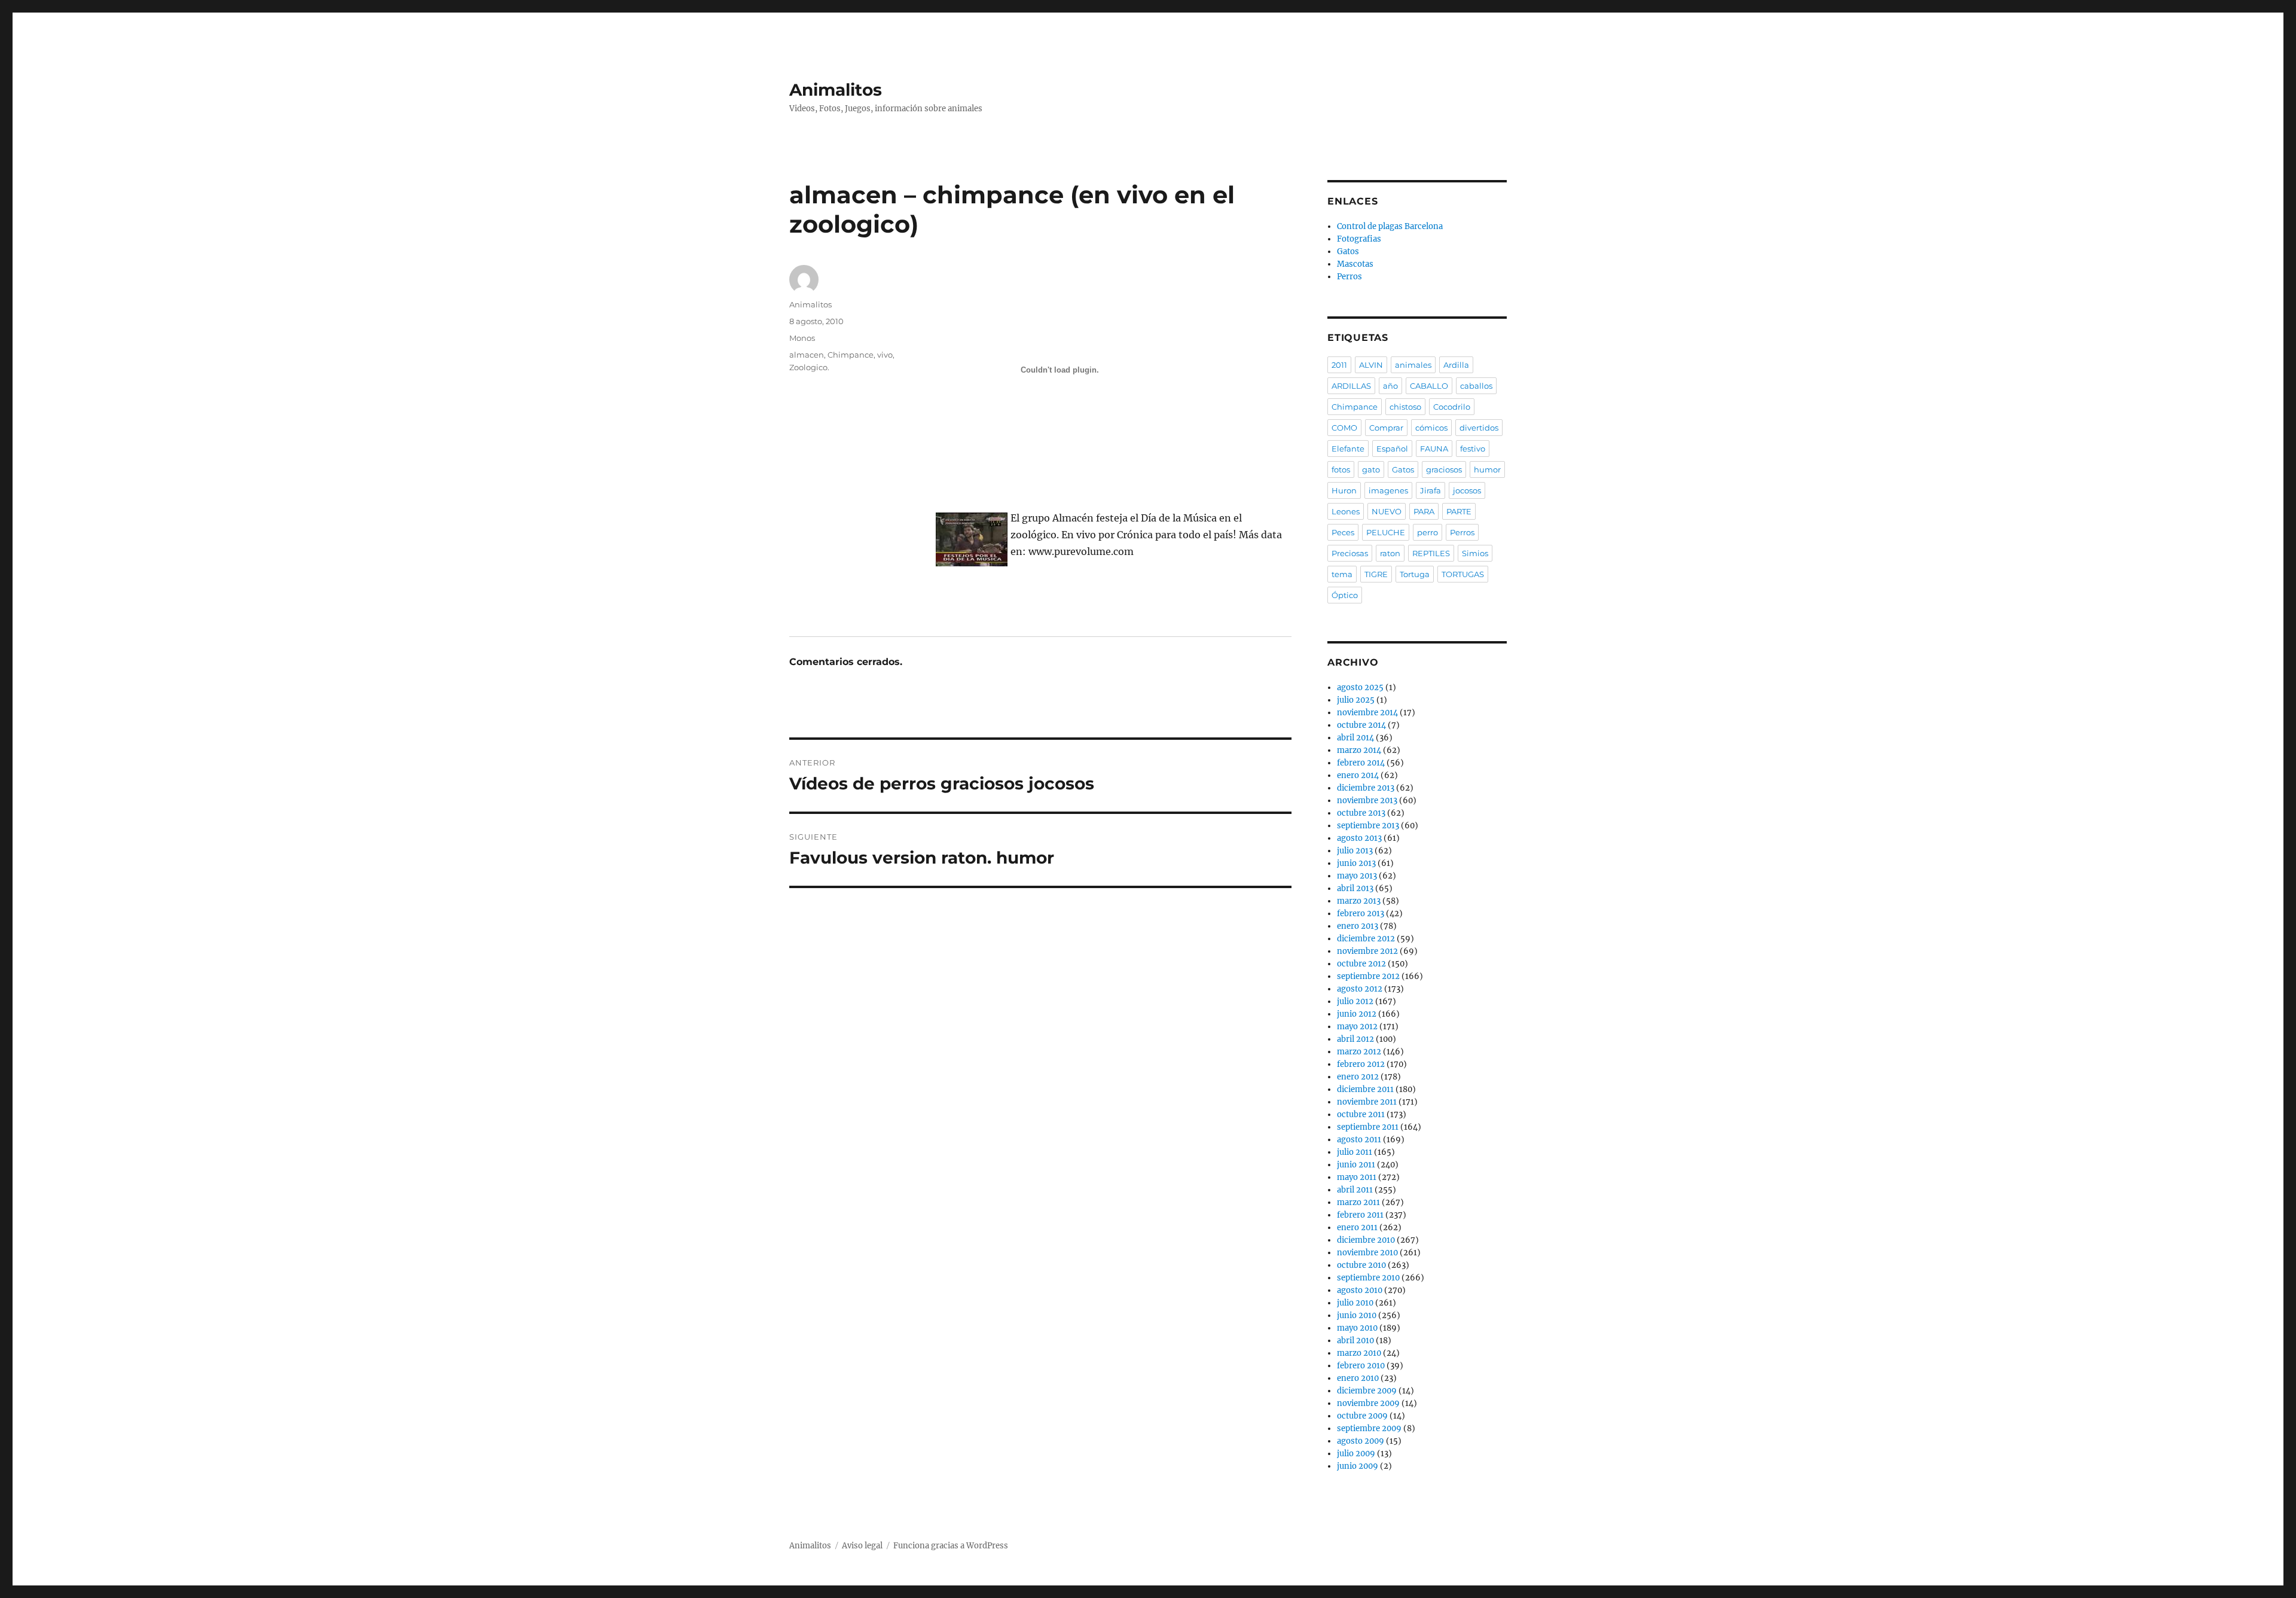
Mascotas (1355, 264)
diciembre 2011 (1365, 1089)
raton (1390, 553)
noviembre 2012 (1367, 951)
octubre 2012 (1361, 964)
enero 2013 (1358, 926)
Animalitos (836, 90)
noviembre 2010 (1367, 1253)
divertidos (1479, 428)
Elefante (1348, 449)
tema (1342, 574)
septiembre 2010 (1368, 1278)
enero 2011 (1357, 1228)
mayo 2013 (1357, 876)
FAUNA (1434, 449)
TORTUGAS (1463, 574)
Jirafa (1431, 490)
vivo (885, 355)
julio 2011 (1355, 1152)
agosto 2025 (1360, 687)
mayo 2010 (1357, 1328)
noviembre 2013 (1367, 800)
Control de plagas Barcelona (1390, 226)
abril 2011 (1355, 1190)
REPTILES (1431, 553)
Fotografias (1359, 239)
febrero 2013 (1361, 914)
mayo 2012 (1357, 1027)
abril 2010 (1355, 1341)
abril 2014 (1355, 738)
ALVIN (1371, 365)
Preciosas (1350, 553)
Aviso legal (862, 1546)
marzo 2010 (1359, 1353)
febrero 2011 (1360, 1215)
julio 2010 (1355, 1303)
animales (1413, 365)
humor (1487, 469)
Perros (1349, 277)
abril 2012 (1355, 1039)
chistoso (1405, 407)
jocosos (1467, 490)
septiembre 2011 (1368, 1127)
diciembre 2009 (1367, 1391)
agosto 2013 (1359, 838)
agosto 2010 (1360, 1290)
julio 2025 (1356, 700)
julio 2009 (1356, 1454)
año (1390, 386)
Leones (1346, 511)
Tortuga (1415, 574)
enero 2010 (1358, 1378)
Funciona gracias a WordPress (951, 1546)
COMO (1344, 428)
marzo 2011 (1358, 1202)
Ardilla (1456, 365)
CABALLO (1429, 386)
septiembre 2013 (1368, 826)
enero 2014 (1358, 775)
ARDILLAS (1351, 386)
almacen (807, 355)
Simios (1475, 553)
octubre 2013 (1361, 813)
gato (1371, 469)
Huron (1344, 490)
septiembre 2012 (1368, 976)
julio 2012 (1355, 1001)
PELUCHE (1386, 532)
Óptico (1345, 595)
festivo (1473, 449)
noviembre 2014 (1367, 713)
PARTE (1459, 511)
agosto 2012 (1360, 989)
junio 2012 (1357, 1014)
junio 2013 (1356, 863)
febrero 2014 (1361, 763)
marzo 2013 (1359, 901)
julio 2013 (1355, 851)
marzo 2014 (1359, 750)
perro (1428, 532)
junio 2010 (1357, 1315)
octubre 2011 (1361, 1114)
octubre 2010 (1361, 1265)
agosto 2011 (1359, 1140)
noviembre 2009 (1368, 1403)
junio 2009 (1358, 1466)
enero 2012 (1358, 1077)
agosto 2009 (1361, 1441)
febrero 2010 (1361, 1366)
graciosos (1444, 469)
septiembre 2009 (1369, 1428)
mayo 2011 (1357, 1177)
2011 (1339, 365)
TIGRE (1376, 574)
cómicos (1431, 428)
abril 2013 (1355, 888)
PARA (1424, 511)
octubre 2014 (1361, 725)
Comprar (1386, 428)
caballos (1476, 386)
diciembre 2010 (1366, 1240)
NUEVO (1387, 511)
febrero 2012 (1361, 1064)
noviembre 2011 (1367, 1102)
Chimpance (851, 355)
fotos (1341, 469)
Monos (802, 338)
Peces (1343, 532)
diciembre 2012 (1366, 939)
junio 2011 (1356, 1165)
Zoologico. (809, 367)
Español (1392, 449)
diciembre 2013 (1366, 788)
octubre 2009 (1362, 1416)
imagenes (1388, 490)
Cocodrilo (1452, 407)
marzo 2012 (1359, 1052)
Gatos (1348, 251)
